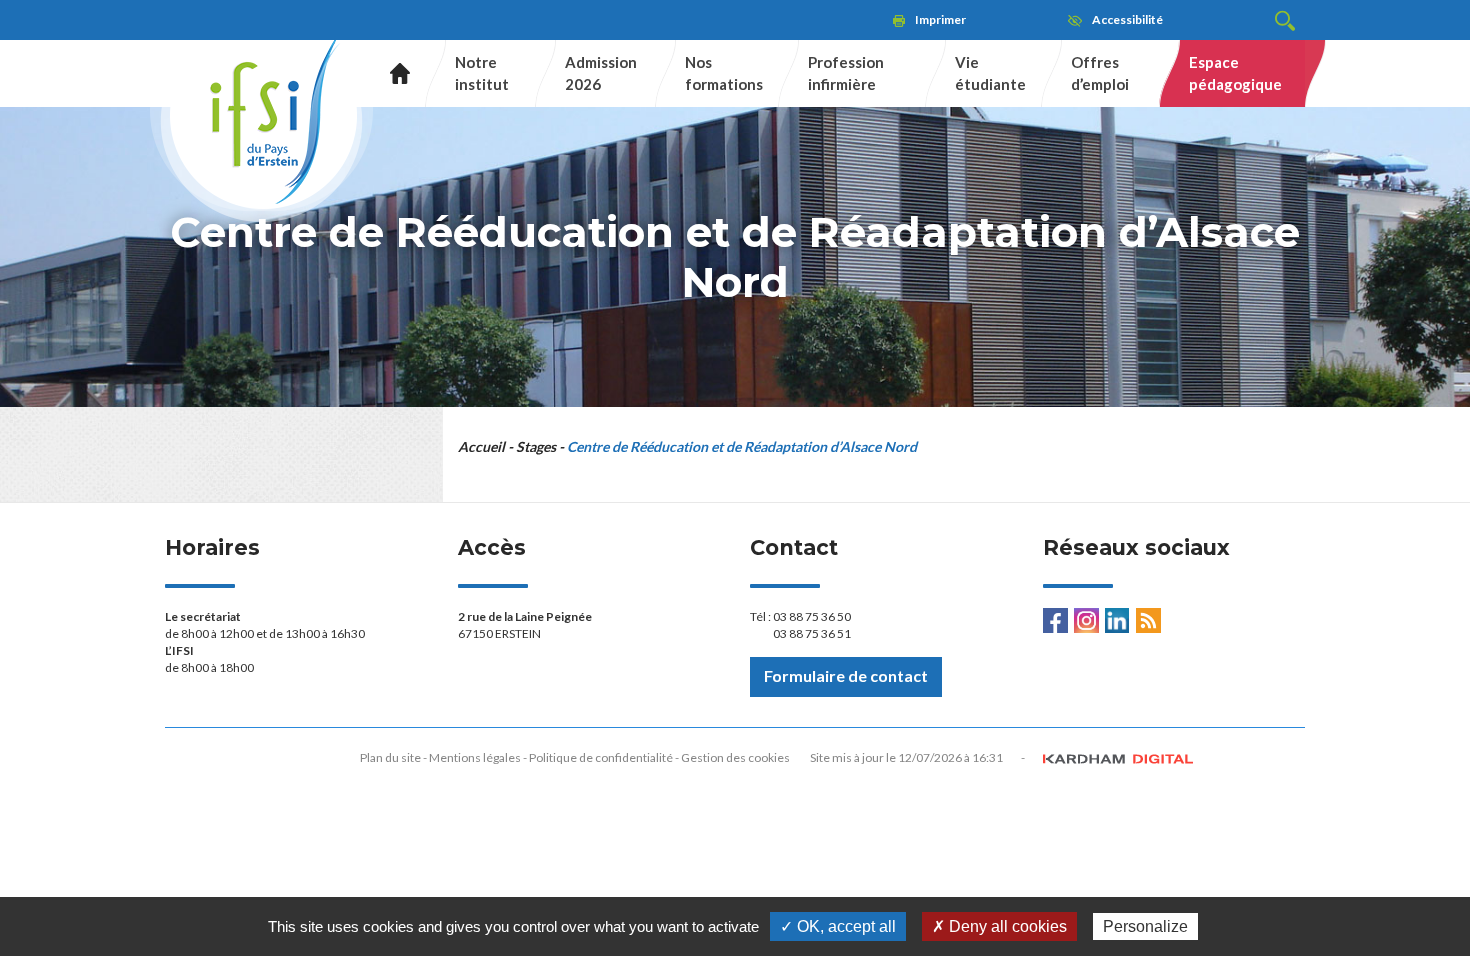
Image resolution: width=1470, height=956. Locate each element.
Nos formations (724, 72)
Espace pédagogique (1235, 72)
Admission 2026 (601, 72)
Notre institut (482, 72)
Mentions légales (475, 757)
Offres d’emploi (1100, 72)
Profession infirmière (846, 72)
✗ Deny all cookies (999, 926)
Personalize (1145, 926)
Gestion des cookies (735, 757)
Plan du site (390, 757)
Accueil (392, 73)
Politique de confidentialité (601, 757)
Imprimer (940, 19)
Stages (536, 446)
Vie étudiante (990, 72)
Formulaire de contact (846, 675)
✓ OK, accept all (838, 926)
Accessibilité (1127, 19)
